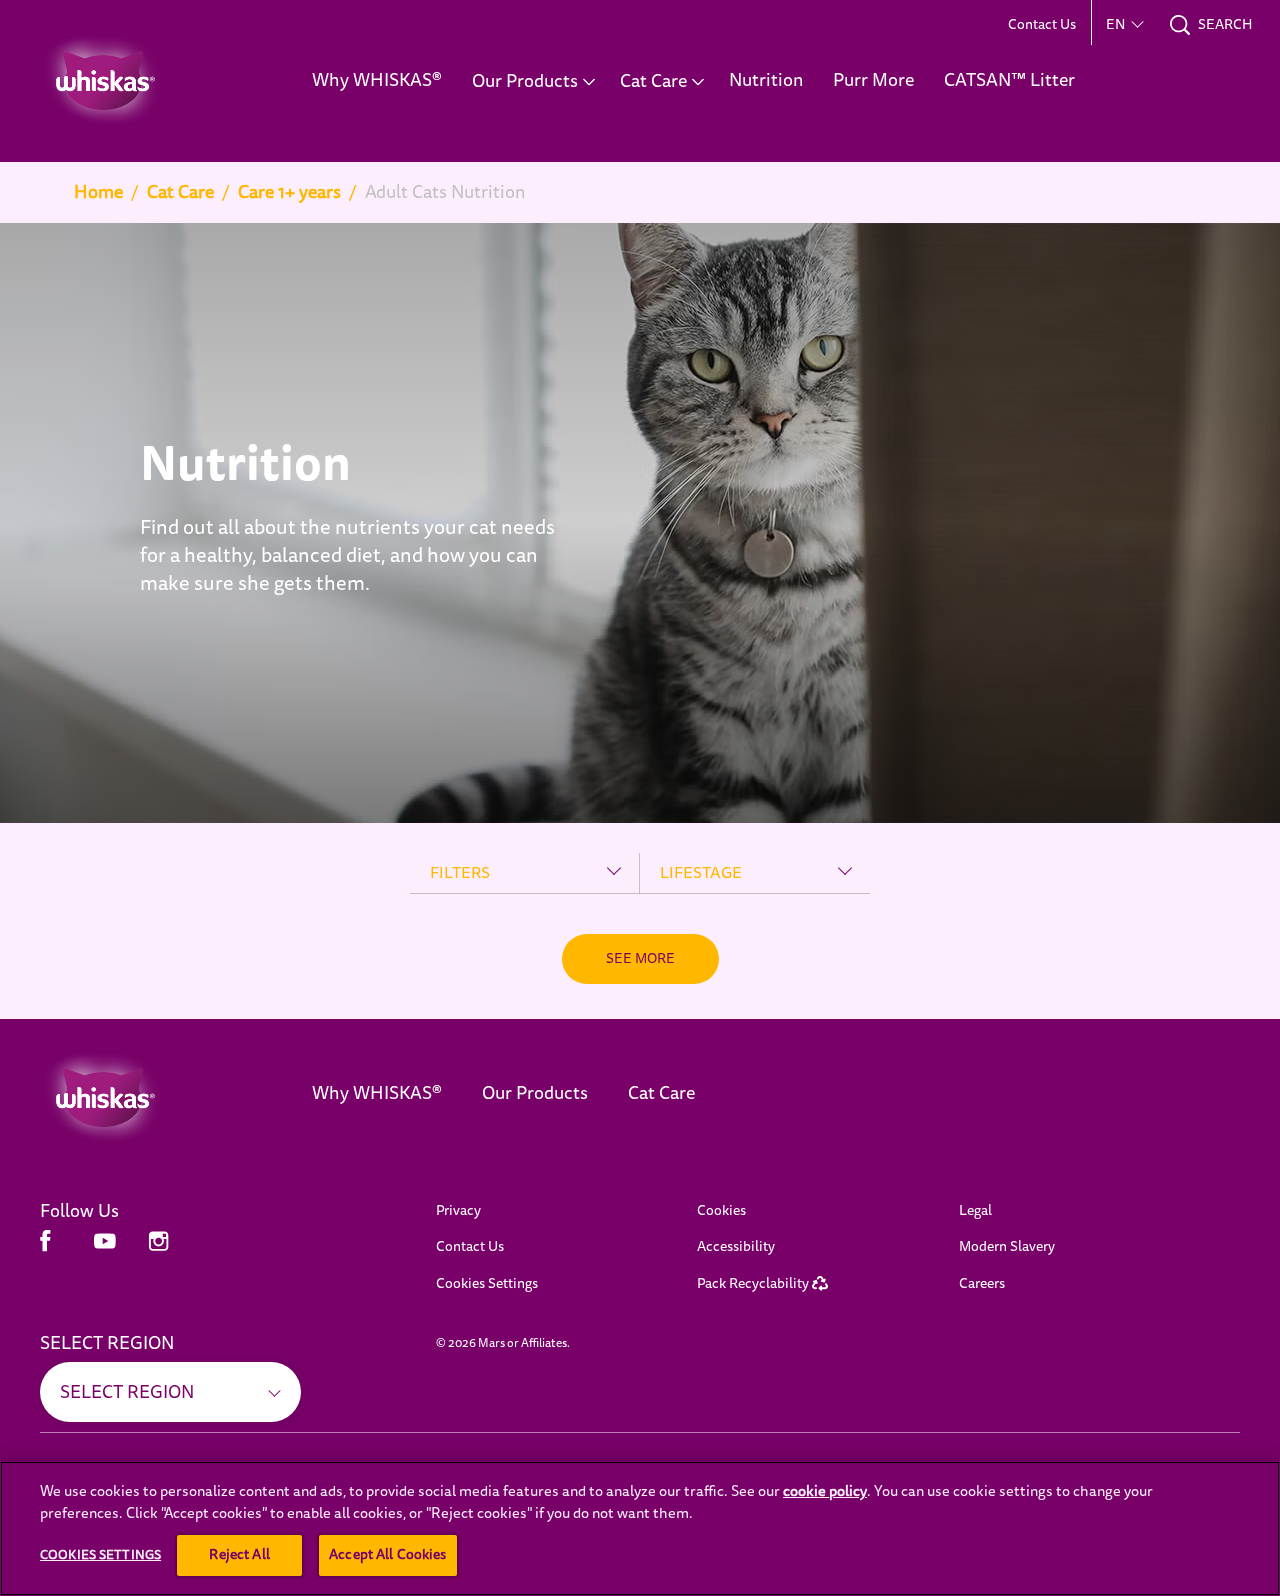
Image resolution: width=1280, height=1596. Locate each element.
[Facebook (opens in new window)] (45, 1248)
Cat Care (180, 192)
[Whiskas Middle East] (146, 1098)
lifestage (701, 873)
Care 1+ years (289, 192)
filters (460, 873)
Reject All (239, 1554)
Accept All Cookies (388, 1554)
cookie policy (825, 1491)
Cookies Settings (487, 1283)
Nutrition (245, 466)
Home (98, 192)
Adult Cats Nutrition (445, 192)
